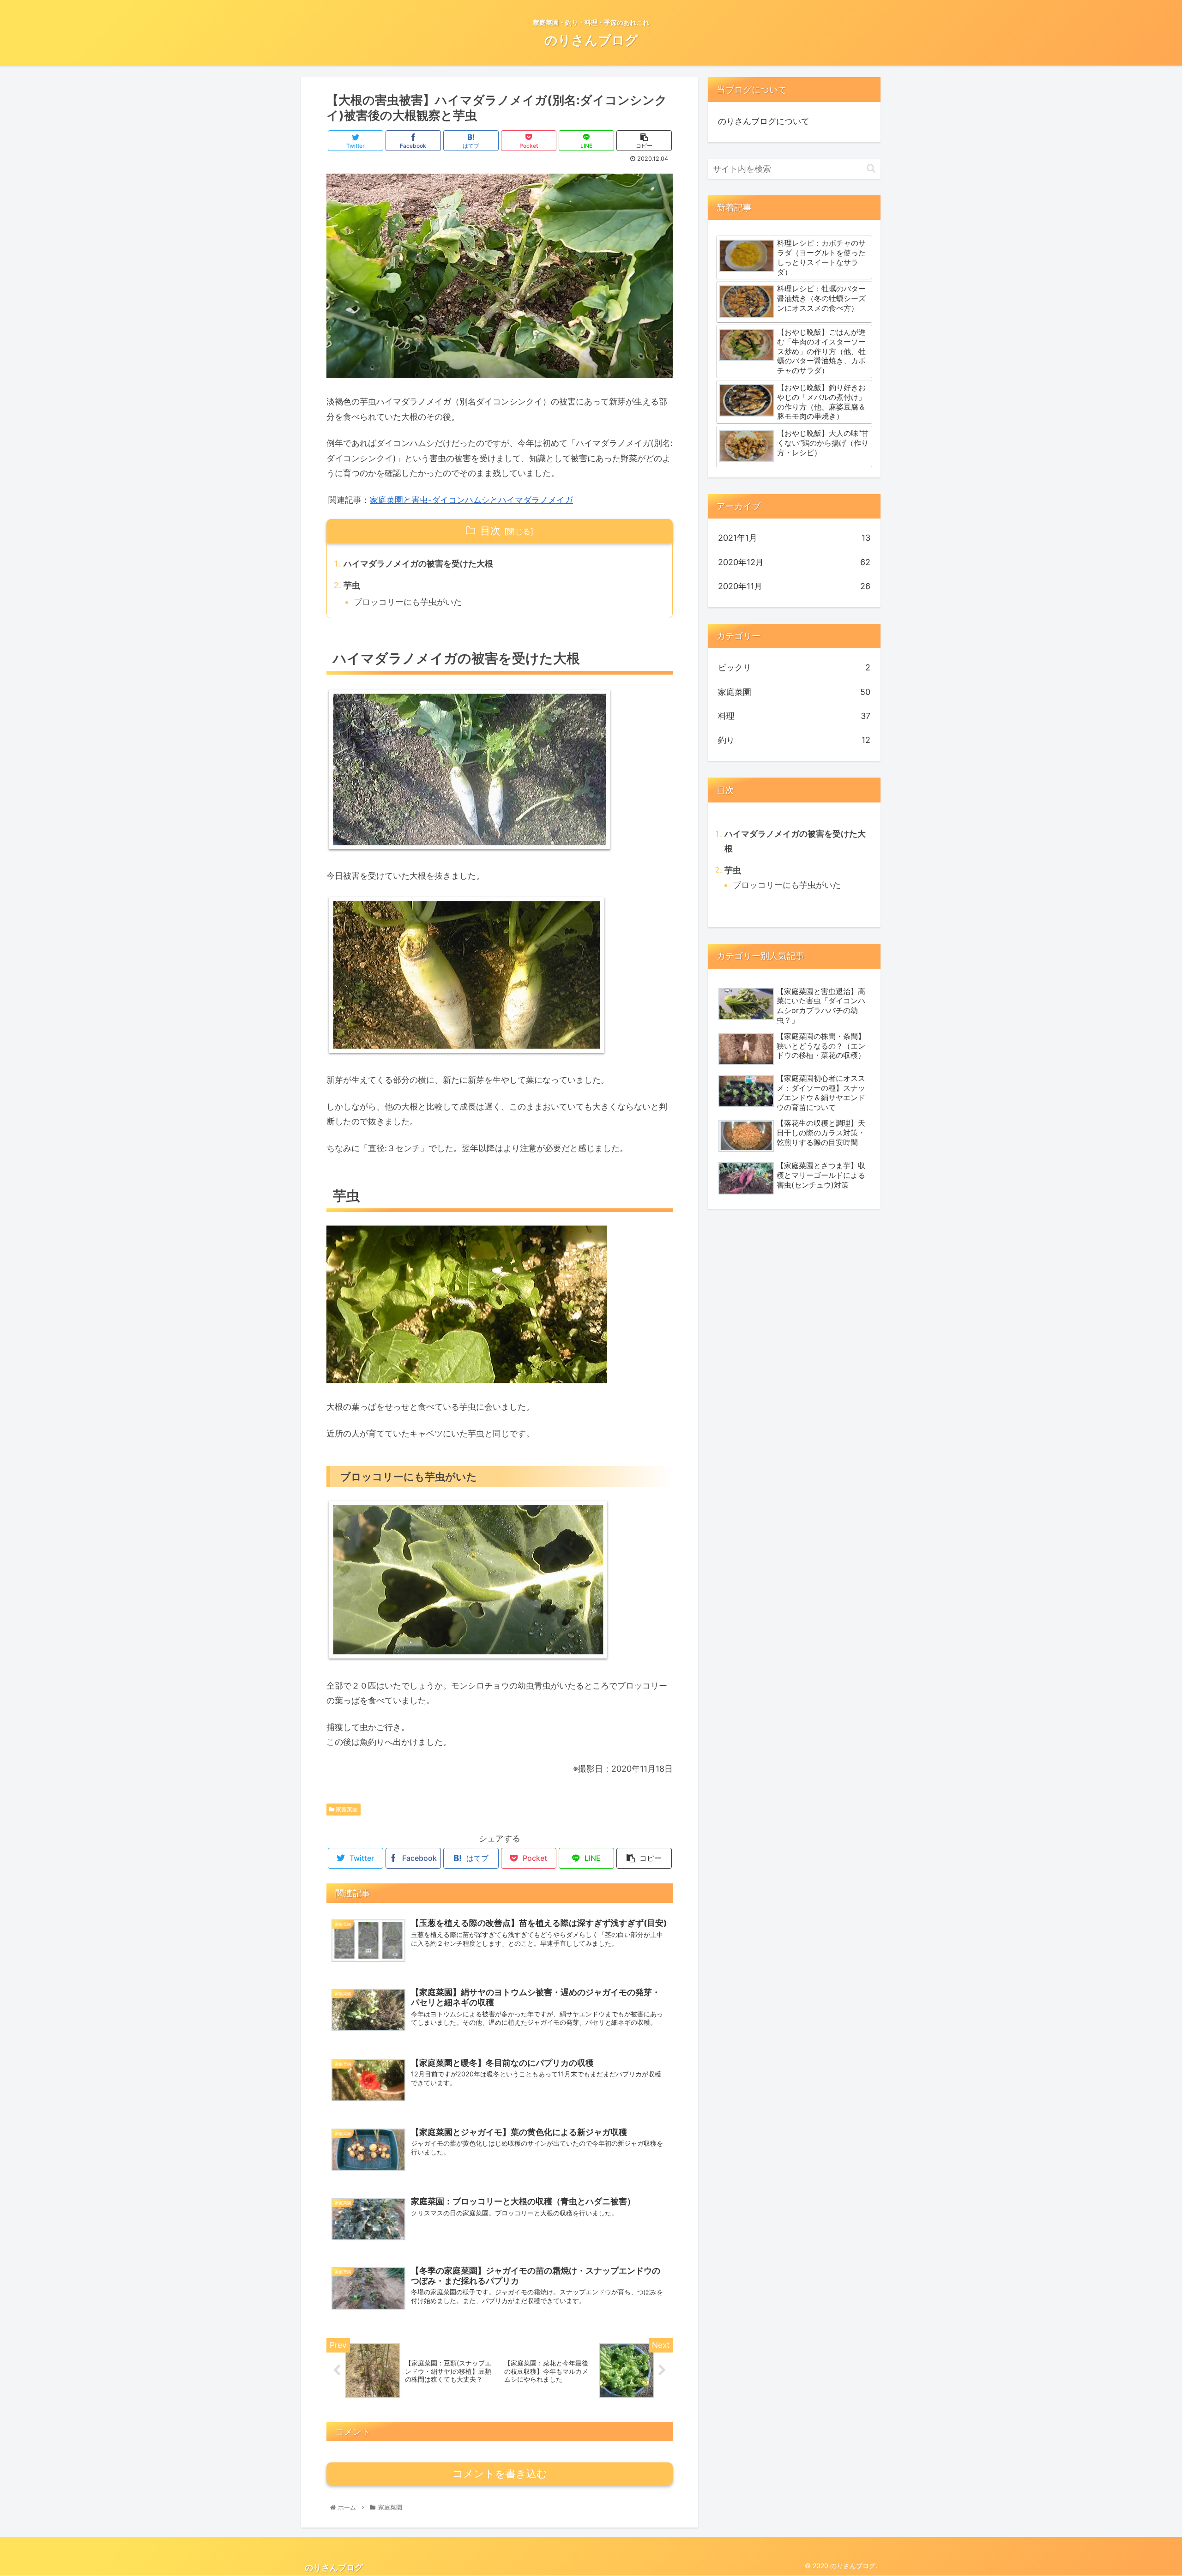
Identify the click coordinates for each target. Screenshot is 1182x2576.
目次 (490, 531)
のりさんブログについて (764, 121)
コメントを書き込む (500, 2474)
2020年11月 (794, 586)
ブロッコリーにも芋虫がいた (408, 602)
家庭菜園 (346, 1809)
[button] (871, 168)
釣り (794, 740)
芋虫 (352, 585)
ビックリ (794, 667)
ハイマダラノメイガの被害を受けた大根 (418, 564)
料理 (794, 716)
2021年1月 (794, 538)
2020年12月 (794, 562)
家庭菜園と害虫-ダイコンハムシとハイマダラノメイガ (471, 500)
